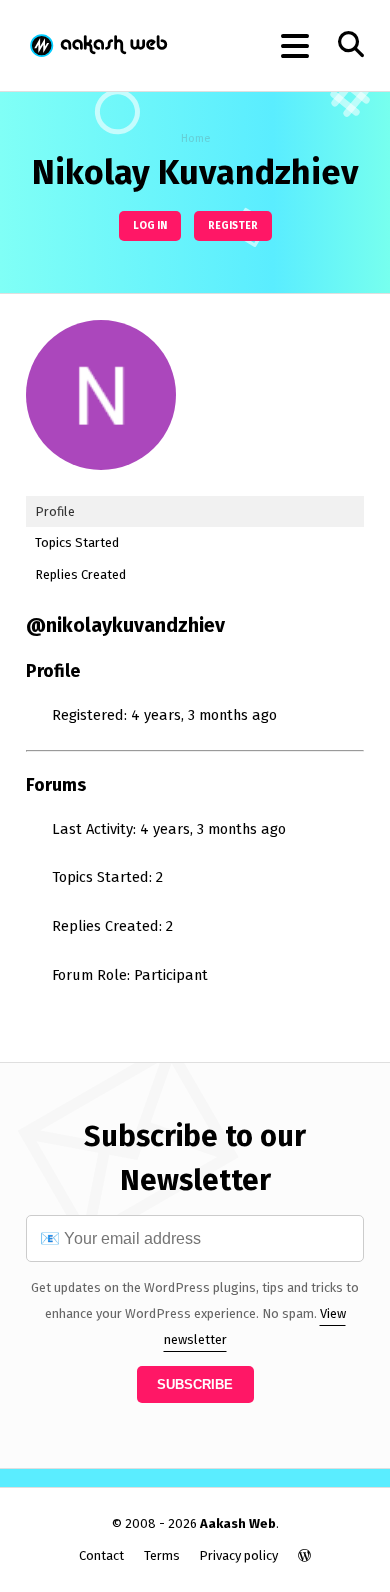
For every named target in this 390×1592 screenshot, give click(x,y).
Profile (55, 511)
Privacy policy (238, 1555)
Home (195, 138)
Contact (101, 1555)
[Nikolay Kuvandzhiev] (101, 485)
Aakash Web (97, 45)
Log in (150, 225)
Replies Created (80, 574)
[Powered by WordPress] (304, 1555)
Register (233, 225)
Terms (162, 1555)
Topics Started (77, 542)
